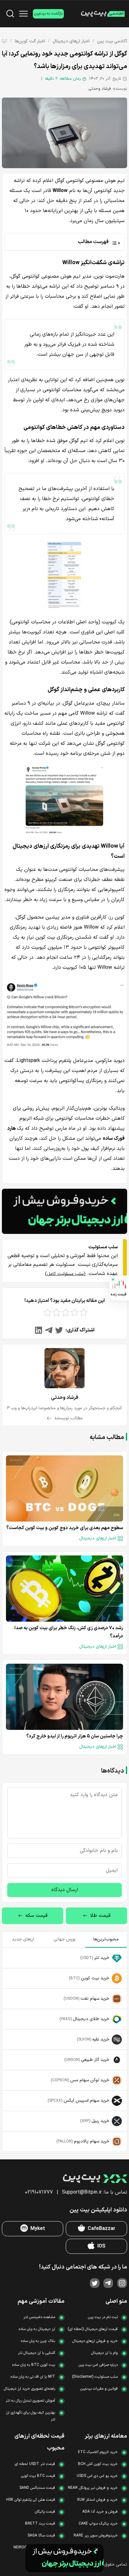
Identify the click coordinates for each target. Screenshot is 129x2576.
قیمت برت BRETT (40, 2524)
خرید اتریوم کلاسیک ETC (98, 2452)
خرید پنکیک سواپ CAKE (98, 2524)
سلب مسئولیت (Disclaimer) (95, 2377)
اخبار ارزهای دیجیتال (71, 41)
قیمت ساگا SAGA (41, 2536)
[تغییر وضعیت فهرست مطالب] (62, 242)
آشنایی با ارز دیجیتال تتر (36, 2353)
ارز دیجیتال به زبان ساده (37, 2329)
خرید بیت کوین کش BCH (98, 2464)
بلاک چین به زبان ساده (38, 2341)
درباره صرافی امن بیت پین (98, 2365)
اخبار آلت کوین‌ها (30, 41)
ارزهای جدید (23, 1939)
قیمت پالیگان (45, 2512)
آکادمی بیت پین (112, 41)
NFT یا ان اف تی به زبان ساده (33, 2377)
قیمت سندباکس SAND (37, 2488)
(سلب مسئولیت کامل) (65, 1274)
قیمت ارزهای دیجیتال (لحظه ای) (93, 2329)
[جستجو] (10, 14)
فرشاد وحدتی (100, 89)
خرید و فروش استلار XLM (97, 2500)
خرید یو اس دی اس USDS (97, 2476)
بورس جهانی (65, 1939)
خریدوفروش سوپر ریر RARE (96, 2536)
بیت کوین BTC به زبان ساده (34, 2365)
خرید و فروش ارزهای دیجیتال (95, 2341)
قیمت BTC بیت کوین (38, 2476)
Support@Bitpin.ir (82, 2192)
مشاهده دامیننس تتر (39, 2317)
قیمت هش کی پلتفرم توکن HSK (31, 2500)
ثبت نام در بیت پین (103, 2317)
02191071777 (39, 2192)
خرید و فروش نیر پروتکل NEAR (93, 2488)
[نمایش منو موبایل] (23, 14)
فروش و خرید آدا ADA (100, 2512)
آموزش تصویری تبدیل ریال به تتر (30, 2401)
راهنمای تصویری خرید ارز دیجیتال (29, 2389)
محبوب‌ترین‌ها (106, 1939)
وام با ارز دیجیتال (104, 2353)
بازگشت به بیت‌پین (48, 13)
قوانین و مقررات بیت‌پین (99, 2389)
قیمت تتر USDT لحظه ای (35, 2464)
